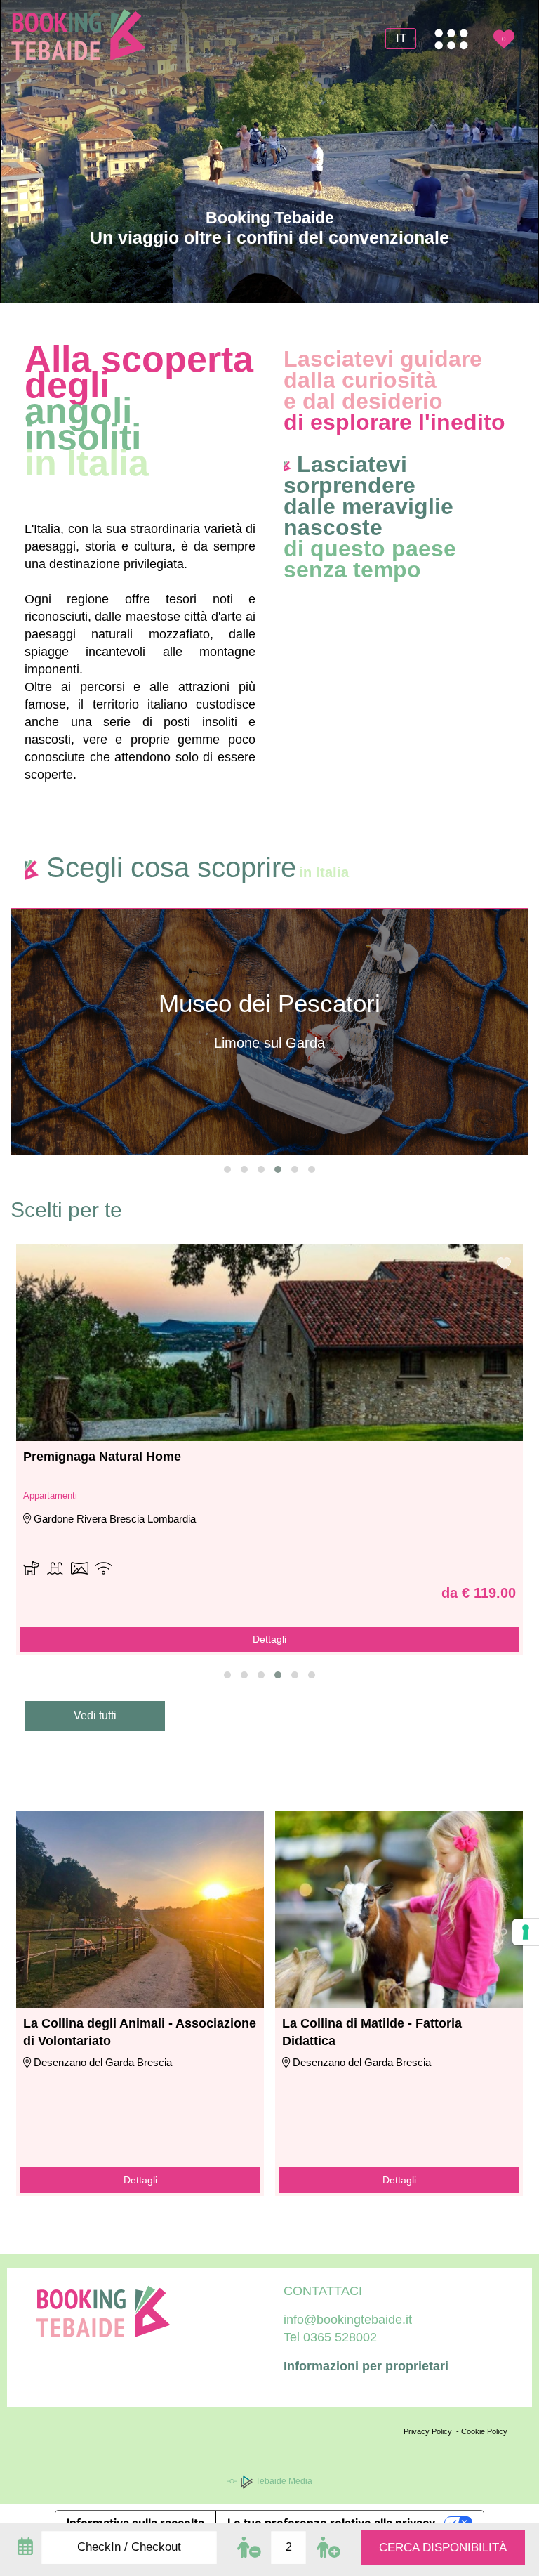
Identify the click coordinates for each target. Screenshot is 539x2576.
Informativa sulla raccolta (135, 2523)
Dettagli (140, 2180)
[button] (227, 1169)
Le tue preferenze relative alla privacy (331, 2523)
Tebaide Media (283, 2481)
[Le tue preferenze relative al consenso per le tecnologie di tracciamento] (526, 1932)
